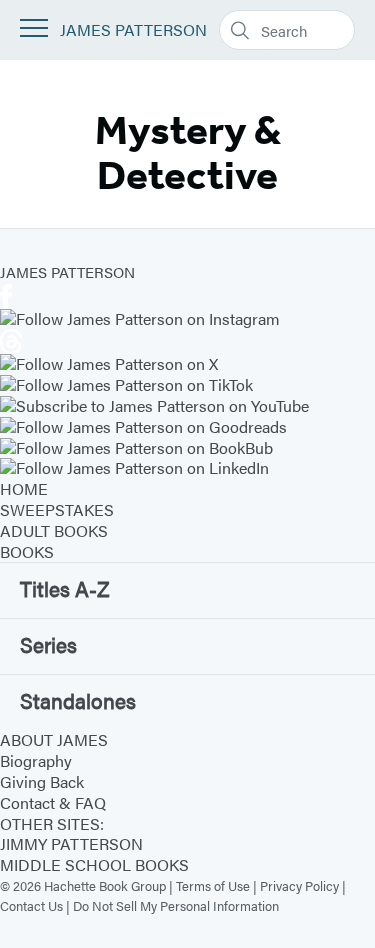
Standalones (78, 700)
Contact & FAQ (53, 802)
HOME (24, 488)
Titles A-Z (65, 588)
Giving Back (42, 781)
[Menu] (34, 28)
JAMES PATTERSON (133, 30)
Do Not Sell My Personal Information (176, 905)
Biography (36, 760)
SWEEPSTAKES (57, 509)
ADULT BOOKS (54, 530)
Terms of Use (213, 885)
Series (48, 644)
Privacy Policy (299, 885)
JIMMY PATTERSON (71, 843)
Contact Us (31, 905)
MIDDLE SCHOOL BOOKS (94, 864)
